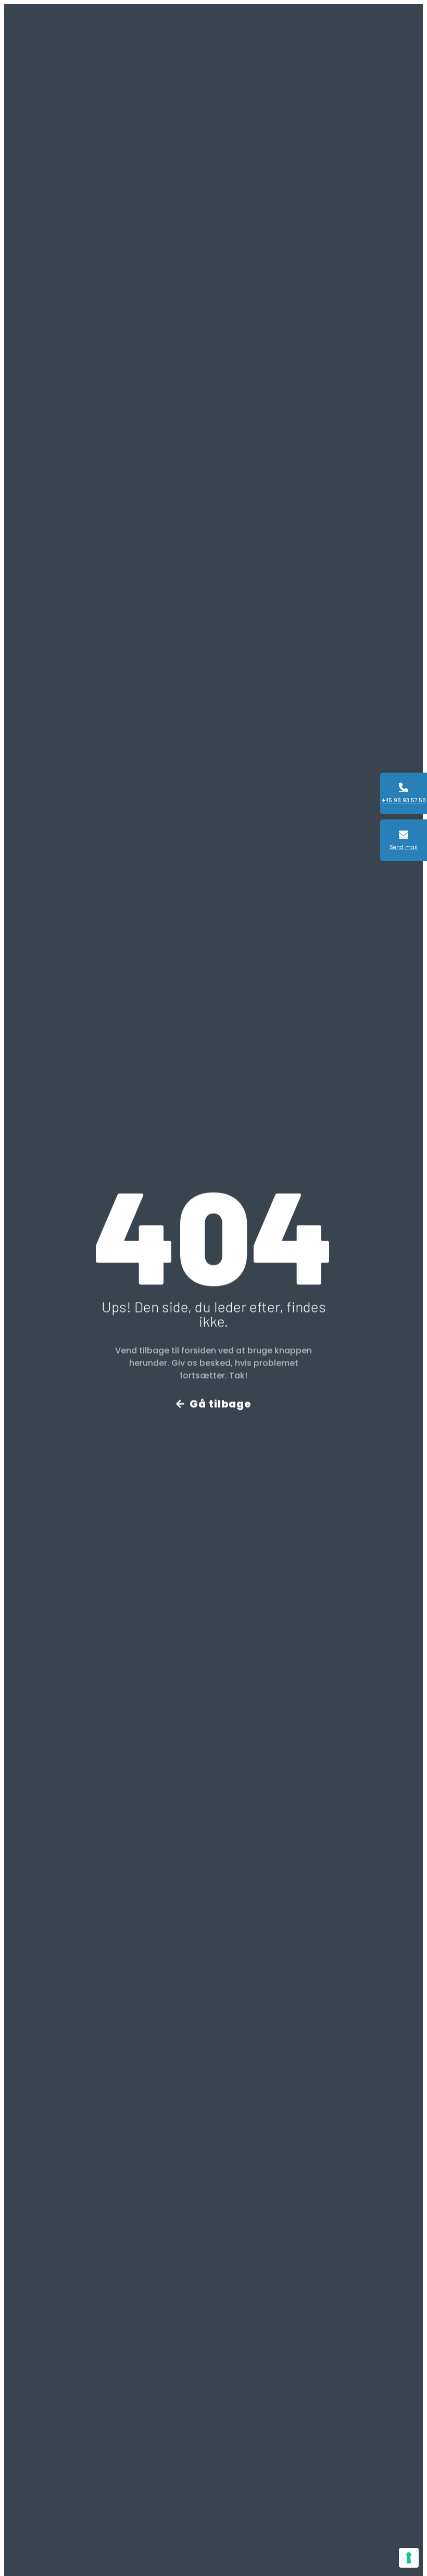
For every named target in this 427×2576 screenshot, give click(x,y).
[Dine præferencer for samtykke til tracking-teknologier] (409, 2558)
